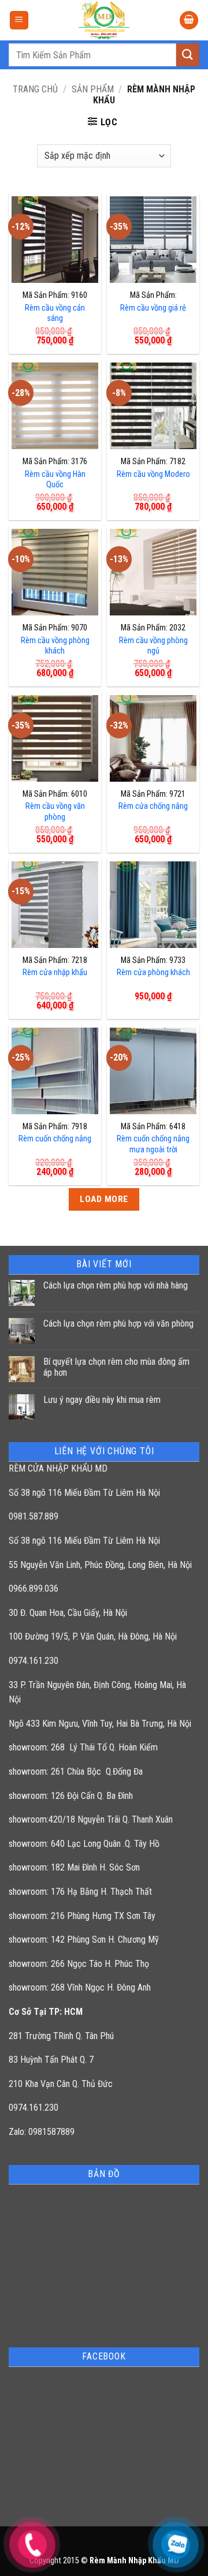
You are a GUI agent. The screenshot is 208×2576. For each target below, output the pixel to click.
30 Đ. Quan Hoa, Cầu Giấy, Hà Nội (68, 1613)
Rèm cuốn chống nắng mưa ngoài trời (153, 1144)
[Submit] (188, 55)
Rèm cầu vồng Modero (153, 474)
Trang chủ (35, 89)
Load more (104, 1199)
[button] (19, 20)
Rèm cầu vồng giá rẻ (153, 308)
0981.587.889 (34, 1516)
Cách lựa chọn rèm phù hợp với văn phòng (118, 1324)
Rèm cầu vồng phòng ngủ (153, 646)
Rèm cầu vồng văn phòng (55, 812)
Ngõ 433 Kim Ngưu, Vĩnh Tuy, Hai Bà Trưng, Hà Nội (100, 1724)
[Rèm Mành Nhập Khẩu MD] (104, 20)
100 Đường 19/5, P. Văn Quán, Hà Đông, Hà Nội (93, 1636)
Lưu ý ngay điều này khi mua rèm (102, 1400)
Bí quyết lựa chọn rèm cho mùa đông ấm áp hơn (116, 1367)
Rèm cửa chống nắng (153, 806)
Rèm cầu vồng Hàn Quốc (55, 480)
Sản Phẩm (93, 89)
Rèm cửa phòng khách (153, 972)
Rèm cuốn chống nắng (55, 1139)
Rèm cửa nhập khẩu (55, 972)
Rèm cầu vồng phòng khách (55, 646)
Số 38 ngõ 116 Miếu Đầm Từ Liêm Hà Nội (84, 1493)
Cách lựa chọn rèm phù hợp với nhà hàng (116, 1285)
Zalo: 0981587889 (42, 2132)
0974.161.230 (34, 1661)
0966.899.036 (34, 1588)
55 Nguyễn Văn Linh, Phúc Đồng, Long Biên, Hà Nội (100, 1565)
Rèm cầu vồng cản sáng (55, 313)
